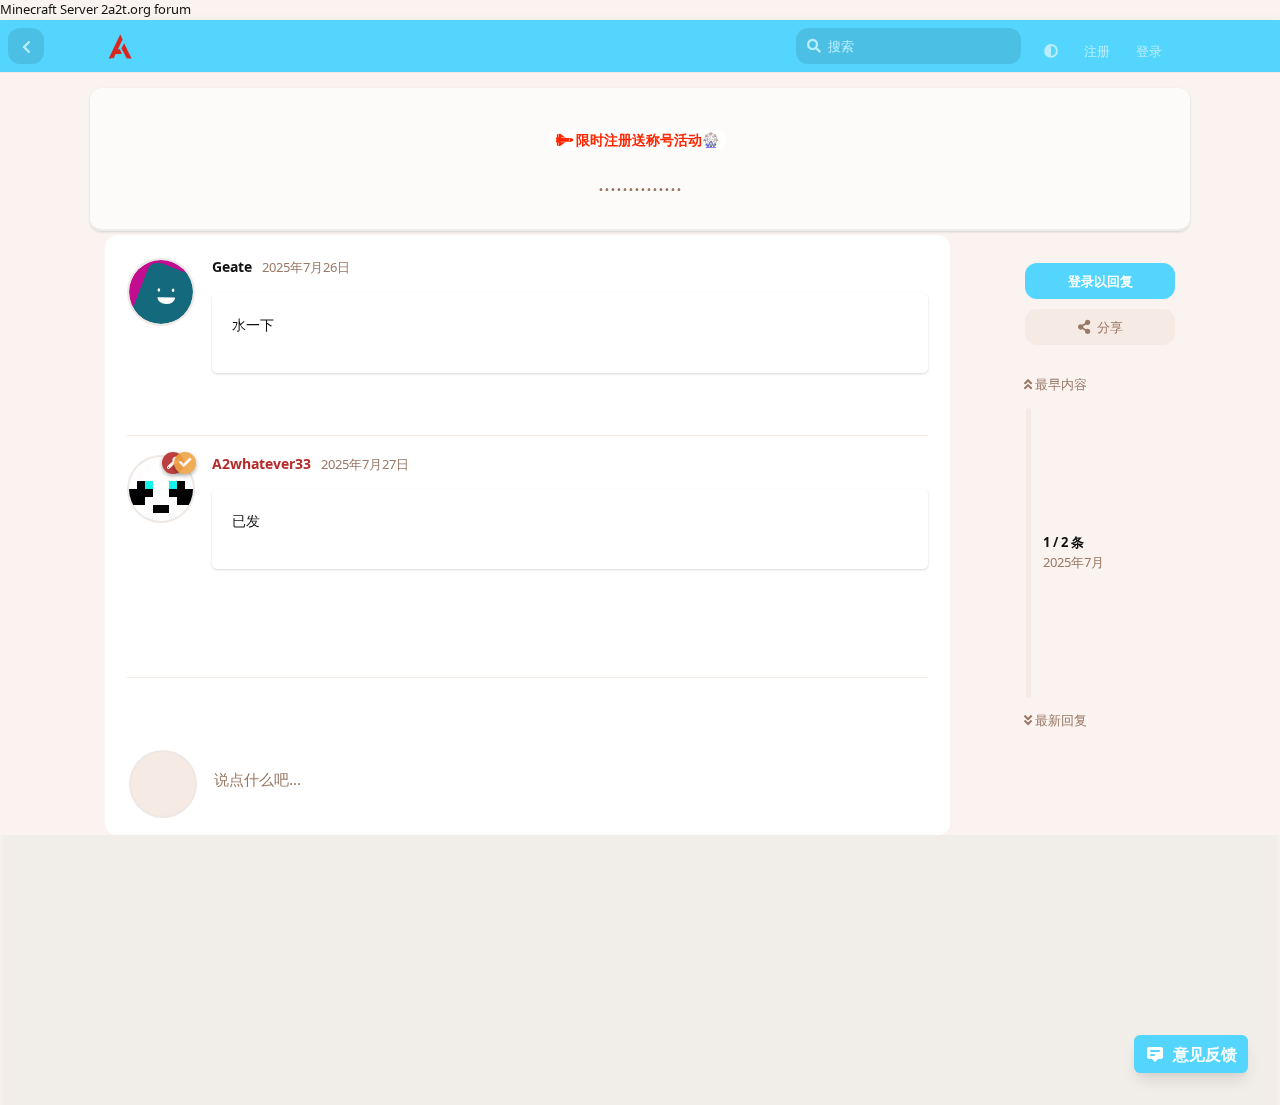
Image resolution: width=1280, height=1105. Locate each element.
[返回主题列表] (26, 46)
